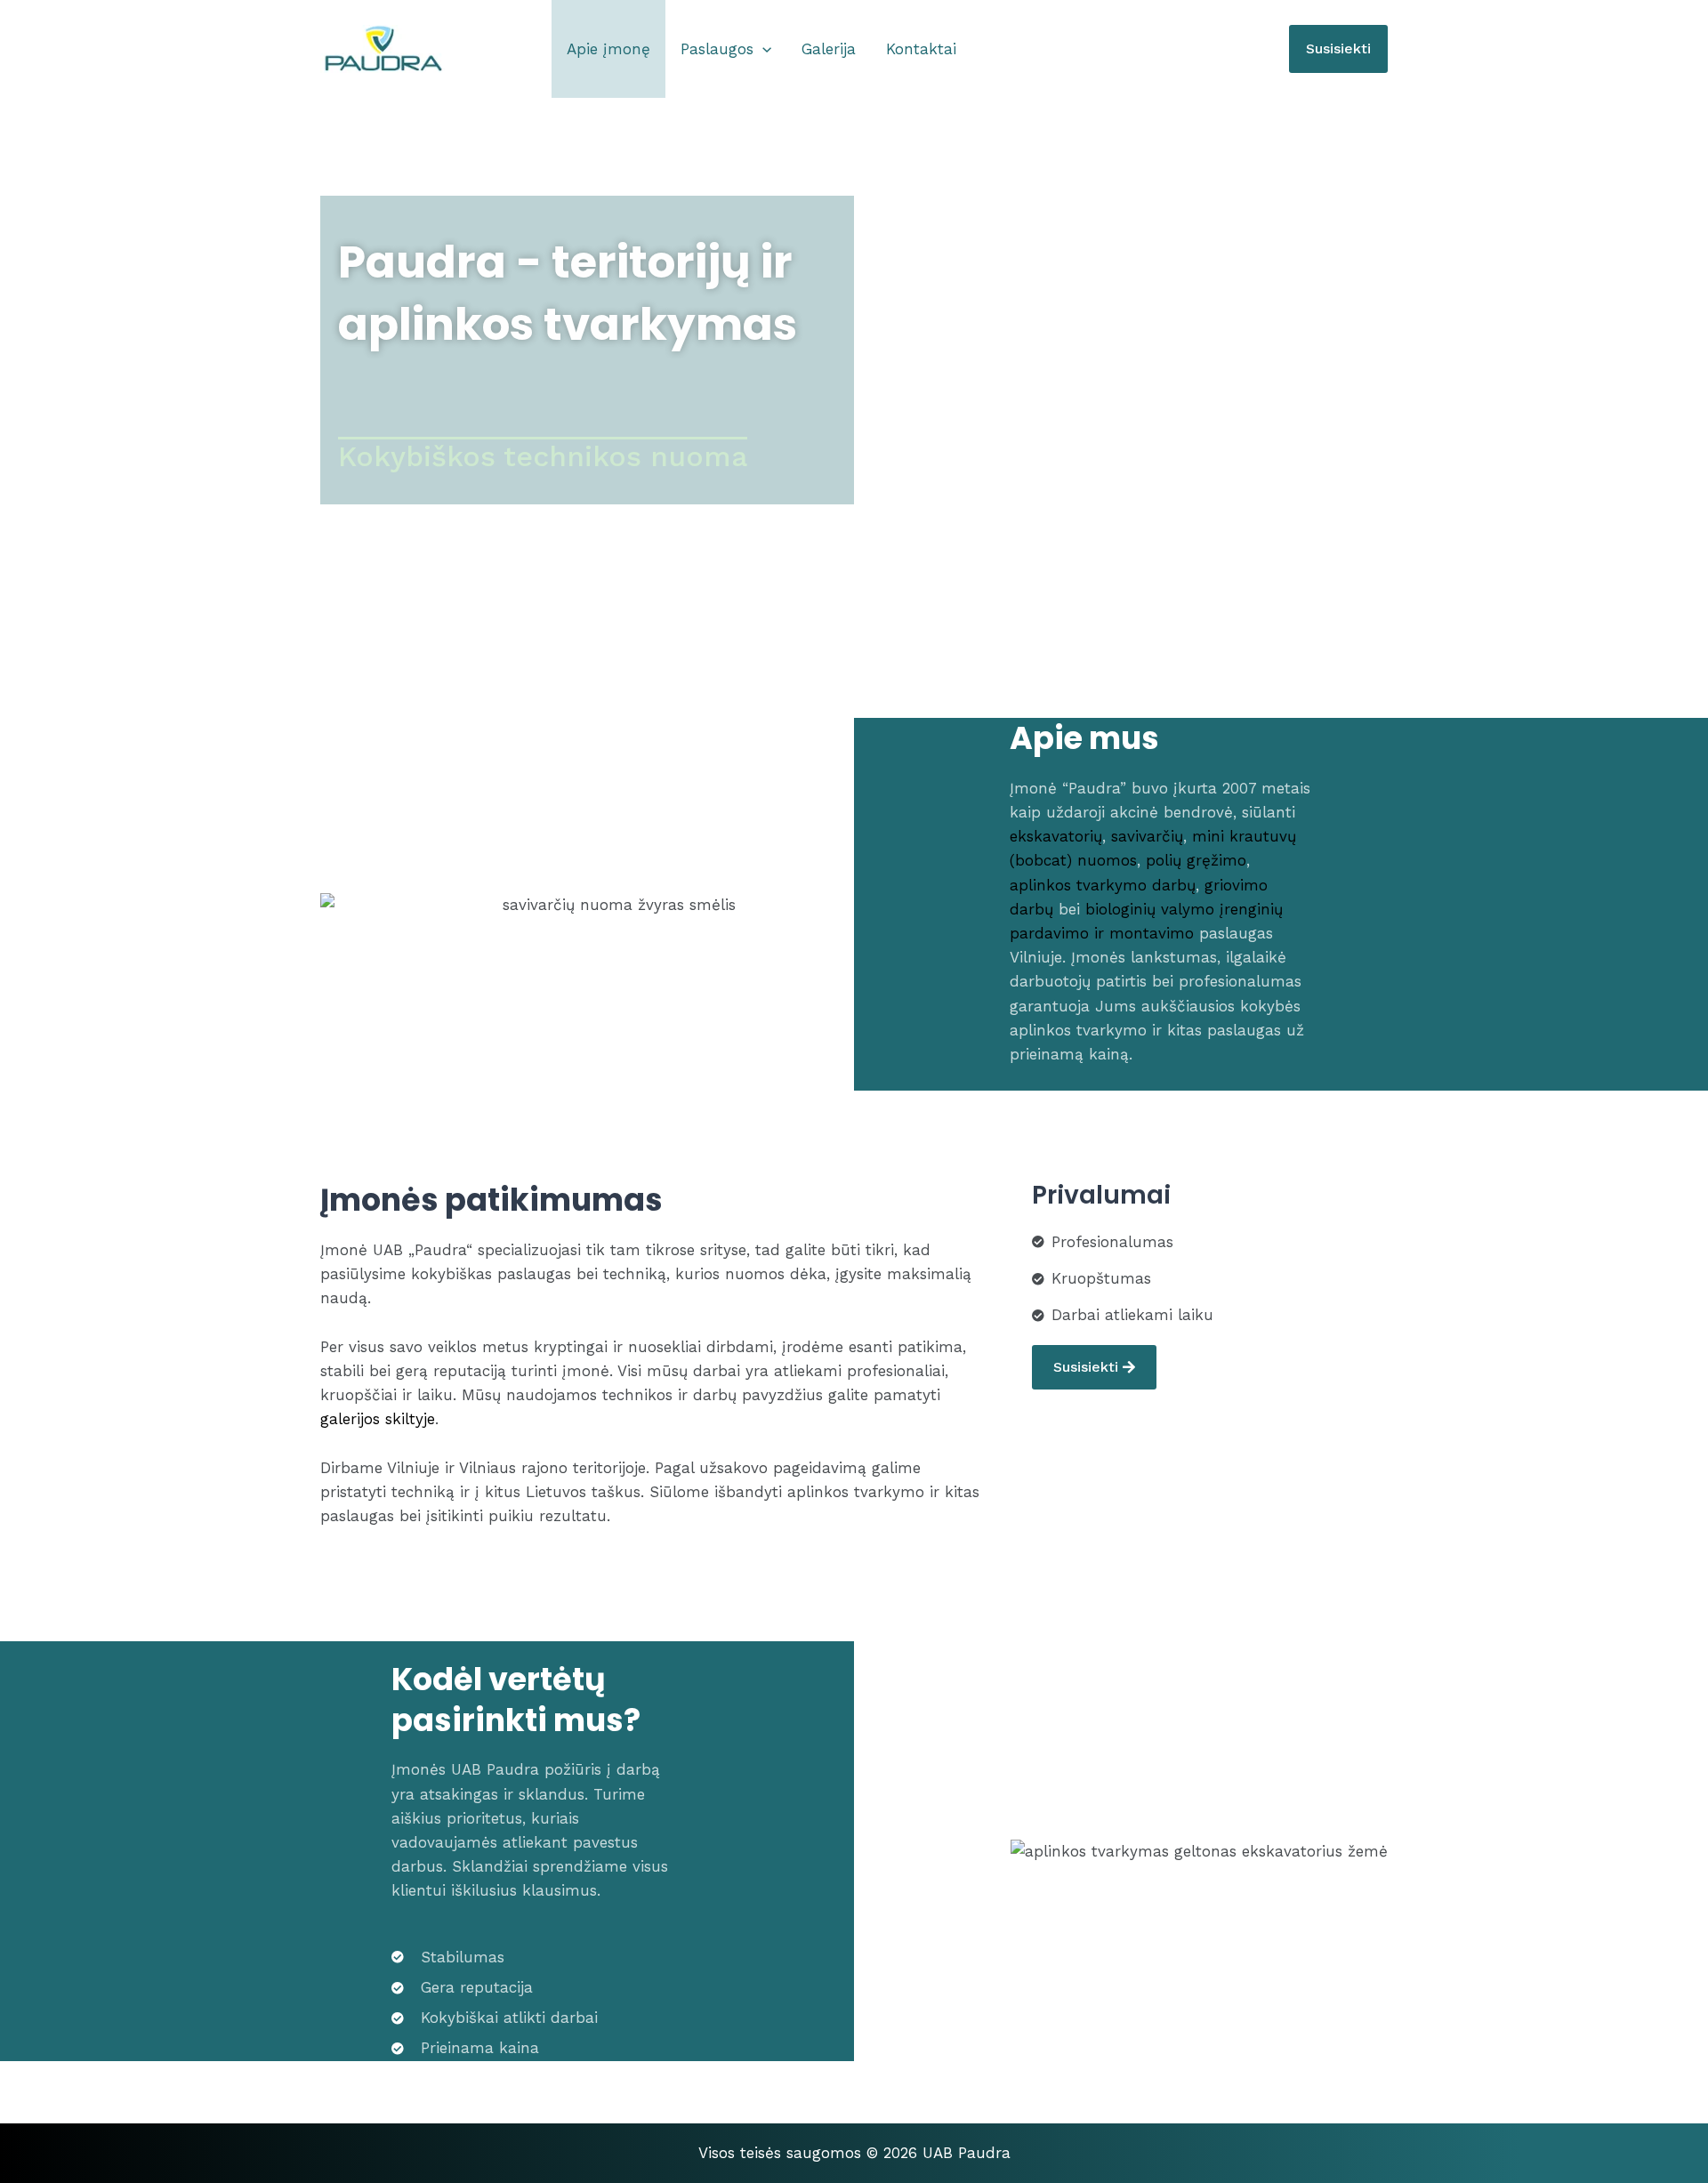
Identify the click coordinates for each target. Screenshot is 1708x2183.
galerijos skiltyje (378, 1419)
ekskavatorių (1056, 836)
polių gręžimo (1196, 860)
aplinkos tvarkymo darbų (1103, 885)
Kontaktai (921, 49)
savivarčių (1147, 836)
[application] (762, 49)
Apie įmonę (608, 49)
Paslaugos (717, 49)
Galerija (829, 49)
